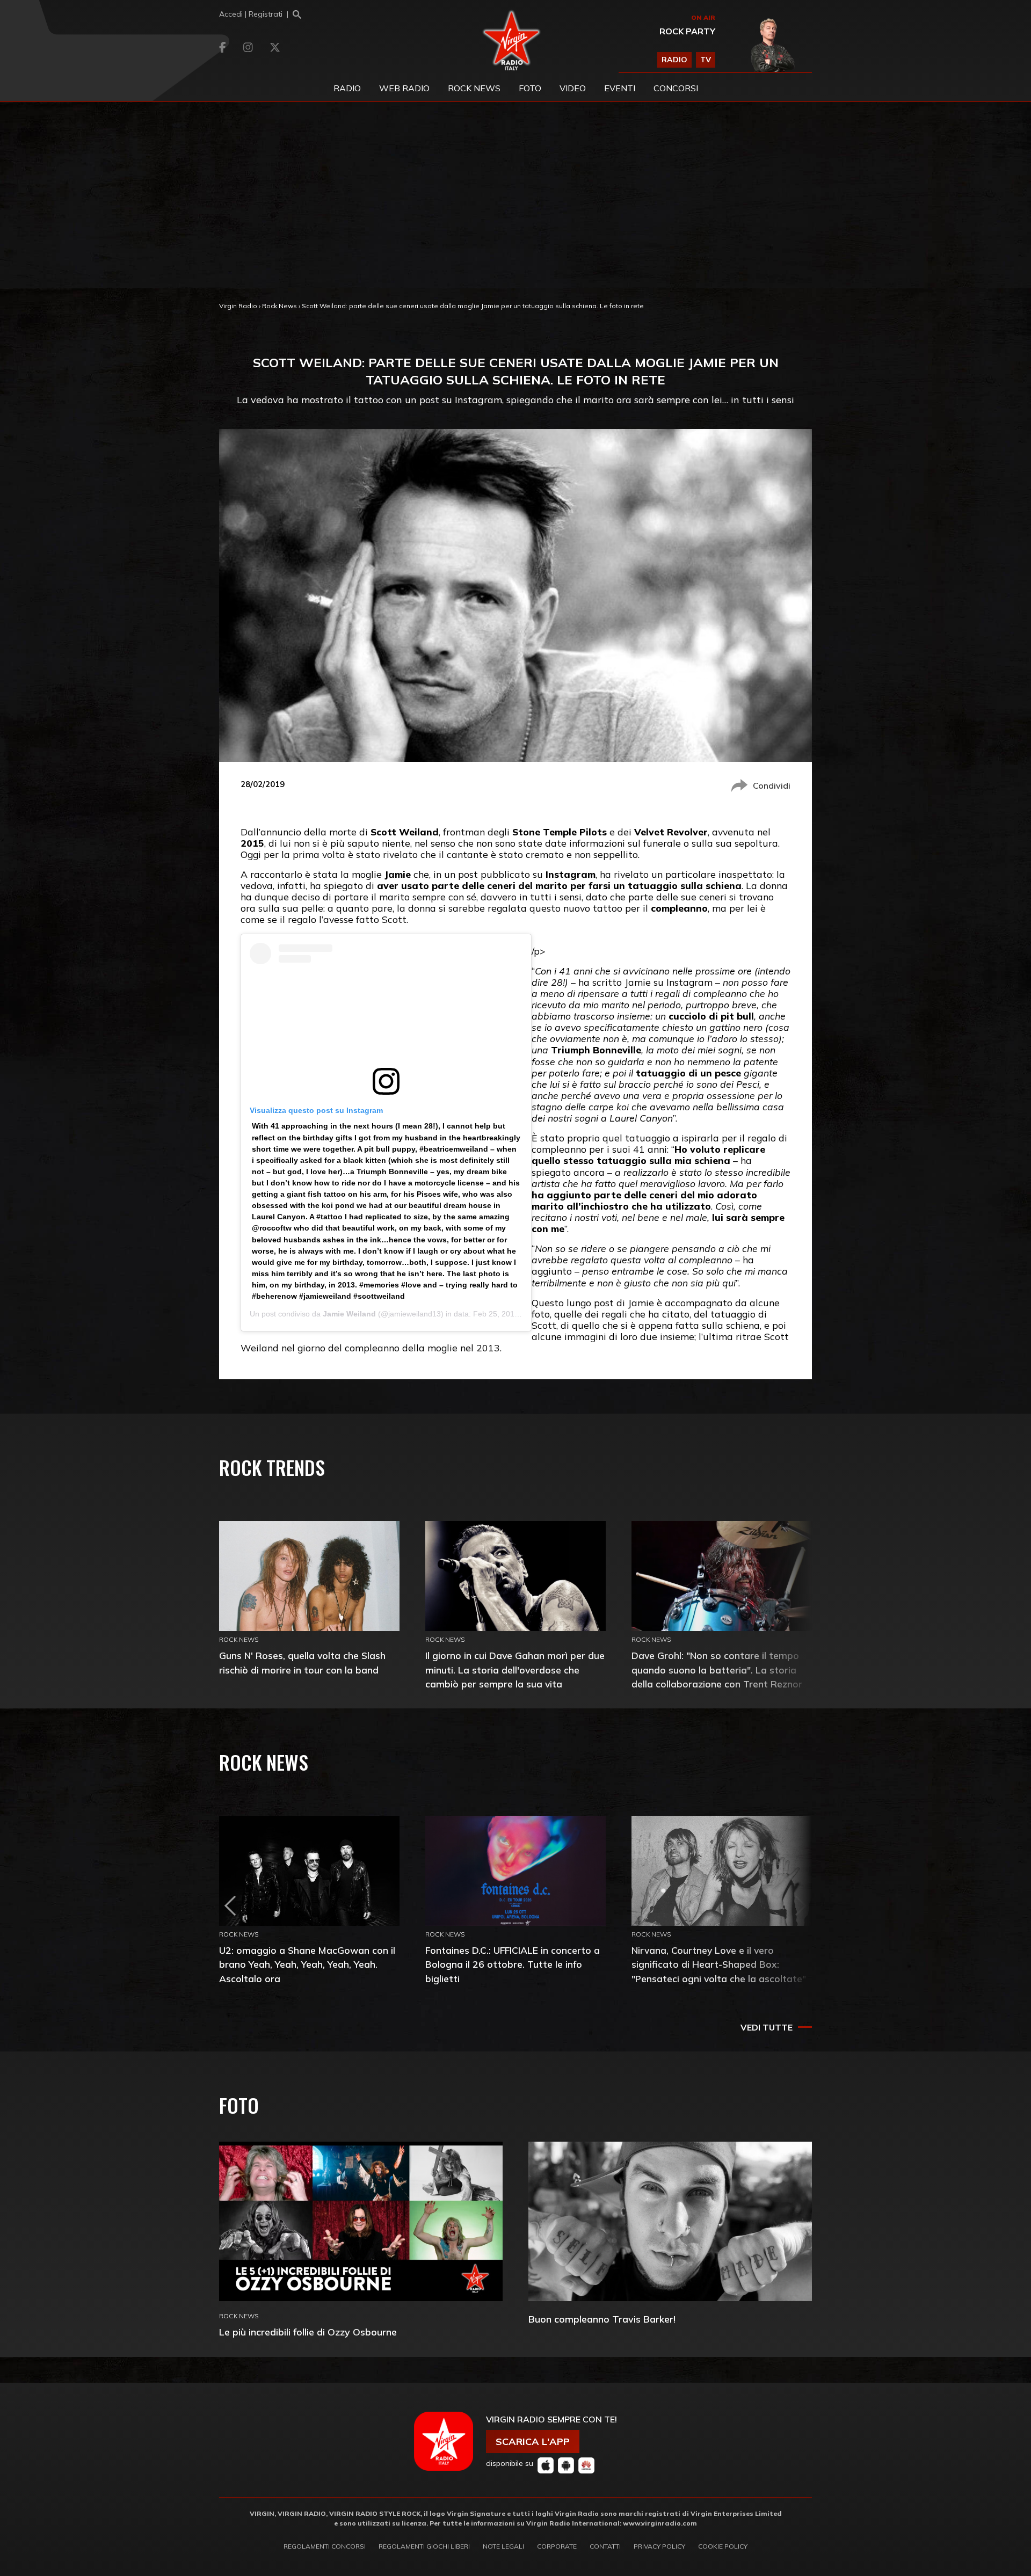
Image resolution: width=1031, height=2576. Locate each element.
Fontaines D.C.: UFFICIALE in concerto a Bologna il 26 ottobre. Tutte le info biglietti (513, 1964)
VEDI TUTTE (767, 2027)
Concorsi (676, 88)
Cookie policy (723, 2546)
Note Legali (503, 2546)
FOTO (530, 88)
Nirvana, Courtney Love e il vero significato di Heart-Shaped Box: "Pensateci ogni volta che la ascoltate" (719, 1964)
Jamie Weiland (349, 1314)
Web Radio (404, 88)
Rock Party (687, 31)
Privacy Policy (659, 2546)
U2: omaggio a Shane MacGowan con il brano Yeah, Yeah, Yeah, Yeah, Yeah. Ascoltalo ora (307, 1964)
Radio (347, 88)
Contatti (605, 2546)
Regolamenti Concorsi (325, 2546)
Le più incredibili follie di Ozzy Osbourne (308, 2332)
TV (706, 60)
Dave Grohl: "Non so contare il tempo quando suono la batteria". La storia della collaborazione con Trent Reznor (717, 1669)
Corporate (557, 2546)
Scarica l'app (533, 2442)
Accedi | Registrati (251, 14)
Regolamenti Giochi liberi (424, 2546)
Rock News (474, 88)
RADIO (674, 60)
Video (573, 88)
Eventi (620, 88)
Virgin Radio (238, 306)
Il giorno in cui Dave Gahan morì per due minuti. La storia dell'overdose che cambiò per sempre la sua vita (515, 1669)
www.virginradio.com (660, 2523)
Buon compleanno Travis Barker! (602, 2319)
